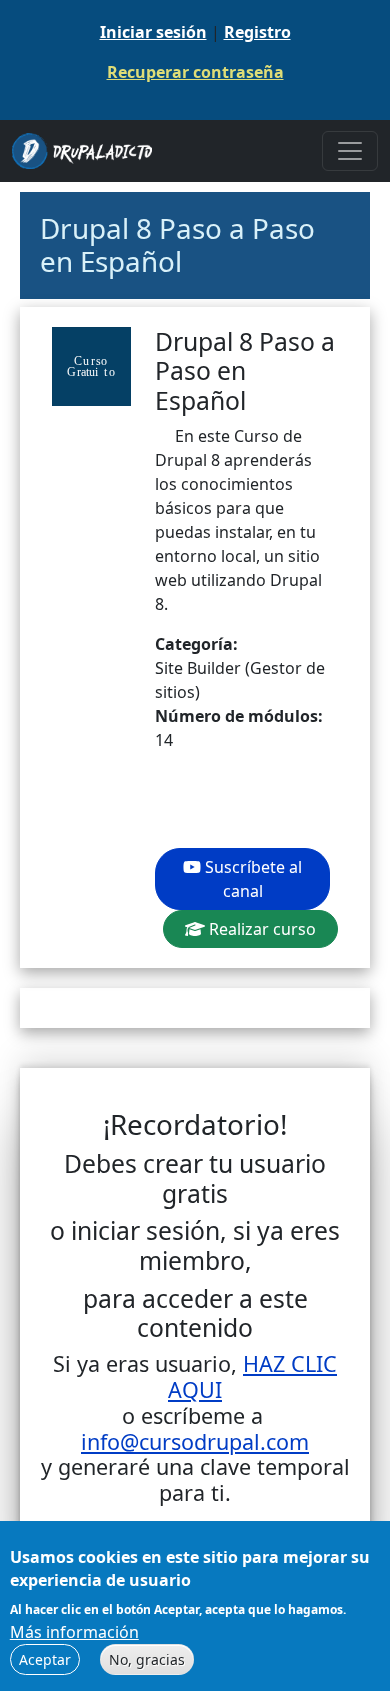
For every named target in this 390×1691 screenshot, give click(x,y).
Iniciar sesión (153, 32)
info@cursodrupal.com (195, 1441)
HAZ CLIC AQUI (252, 1376)
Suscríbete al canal (251, 879)
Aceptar (45, 1659)
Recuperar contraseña (195, 72)
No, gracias (147, 1659)
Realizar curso (260, 929)
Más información (74, 1632)
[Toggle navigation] (350, 151)
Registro (257, 32)
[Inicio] (90, 151)
